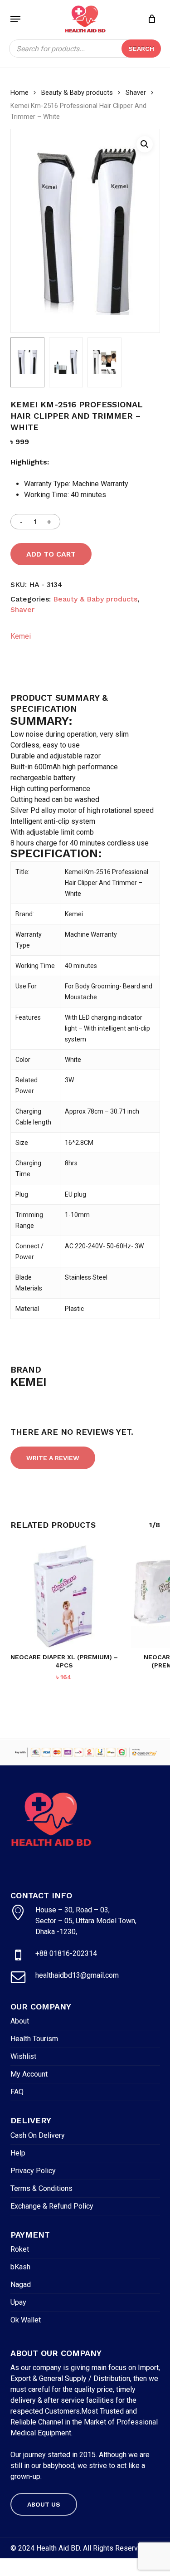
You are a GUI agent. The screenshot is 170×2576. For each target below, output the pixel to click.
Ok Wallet (26, 2320)
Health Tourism (34, 2039)
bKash (20, 2267)
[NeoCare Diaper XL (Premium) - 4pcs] (64, 1596)
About (20, 2021)
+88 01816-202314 (66, 1953)
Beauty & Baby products (77, 93)
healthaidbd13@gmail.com (77, 1975)
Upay (18, 2302)
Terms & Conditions (41, 2188)
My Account (29, 2074)
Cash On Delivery (38, 2135)
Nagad (21, 2285)
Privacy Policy (33, 2171)
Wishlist (23, 2056)
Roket (20, 2249)
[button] (15, 19)
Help (18, 2153)
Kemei (21, 636)
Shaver (136, 93)
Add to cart (51, 554)
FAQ (17, 2092)
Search (141, 49)
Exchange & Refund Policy (52, 2206)
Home (19, 93)
